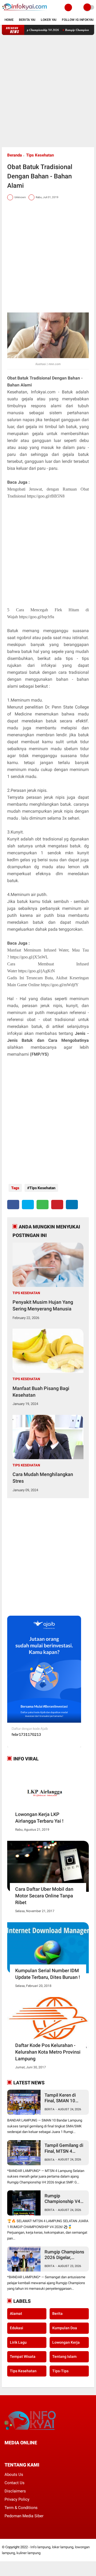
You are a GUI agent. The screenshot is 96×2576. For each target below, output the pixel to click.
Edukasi (17, 2328)
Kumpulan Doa (65, 2328)
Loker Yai (49, 20)
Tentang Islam (64, 2356)
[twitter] (28, 1205)
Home (9, 20)
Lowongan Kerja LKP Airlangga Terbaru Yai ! (39, 1818)
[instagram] (35, 2452)
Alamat (16, 2313)
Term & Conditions (21, 2508)
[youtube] (42, 2452)
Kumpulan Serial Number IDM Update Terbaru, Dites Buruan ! (48, 1974)
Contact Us (15, 2483)
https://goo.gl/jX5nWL (29, 957)
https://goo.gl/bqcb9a (37, 617)
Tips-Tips (60, 2371)
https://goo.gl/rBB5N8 (46, 496)
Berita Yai (27, 20)
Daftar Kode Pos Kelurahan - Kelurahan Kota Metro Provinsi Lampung (48, 2052)
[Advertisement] (48, 91)
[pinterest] (57, 1205)
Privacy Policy (17, 2499)
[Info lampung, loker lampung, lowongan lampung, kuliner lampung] (25, 12)
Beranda (15, 155)
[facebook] (13, 1205)
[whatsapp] (43, 1205)
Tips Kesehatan (40, 155)
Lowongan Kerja (66, 2342)
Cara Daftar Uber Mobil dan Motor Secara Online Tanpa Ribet (44, 1896)
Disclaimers (15, 2491)
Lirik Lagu (18, 2342)
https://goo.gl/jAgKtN (37, 971)
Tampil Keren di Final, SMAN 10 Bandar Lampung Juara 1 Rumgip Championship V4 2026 (62, 2098)
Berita (49, 2109)
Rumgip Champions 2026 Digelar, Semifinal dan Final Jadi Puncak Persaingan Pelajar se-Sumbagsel (64, 2255)
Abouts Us (14, 2475)
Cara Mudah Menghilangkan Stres (43, 1478)
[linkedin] (72, 1205)
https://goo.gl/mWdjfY (60, 985)
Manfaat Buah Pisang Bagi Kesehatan (41, 1392)
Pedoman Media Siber (24, 2516)
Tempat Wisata (23, 2356)
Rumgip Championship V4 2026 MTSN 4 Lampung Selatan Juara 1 (62, 2199)
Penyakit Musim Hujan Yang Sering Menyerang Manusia (43, 1305)
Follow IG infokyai (78, 20)
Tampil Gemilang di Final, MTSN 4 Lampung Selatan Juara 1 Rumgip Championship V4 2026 (64, 2148)
